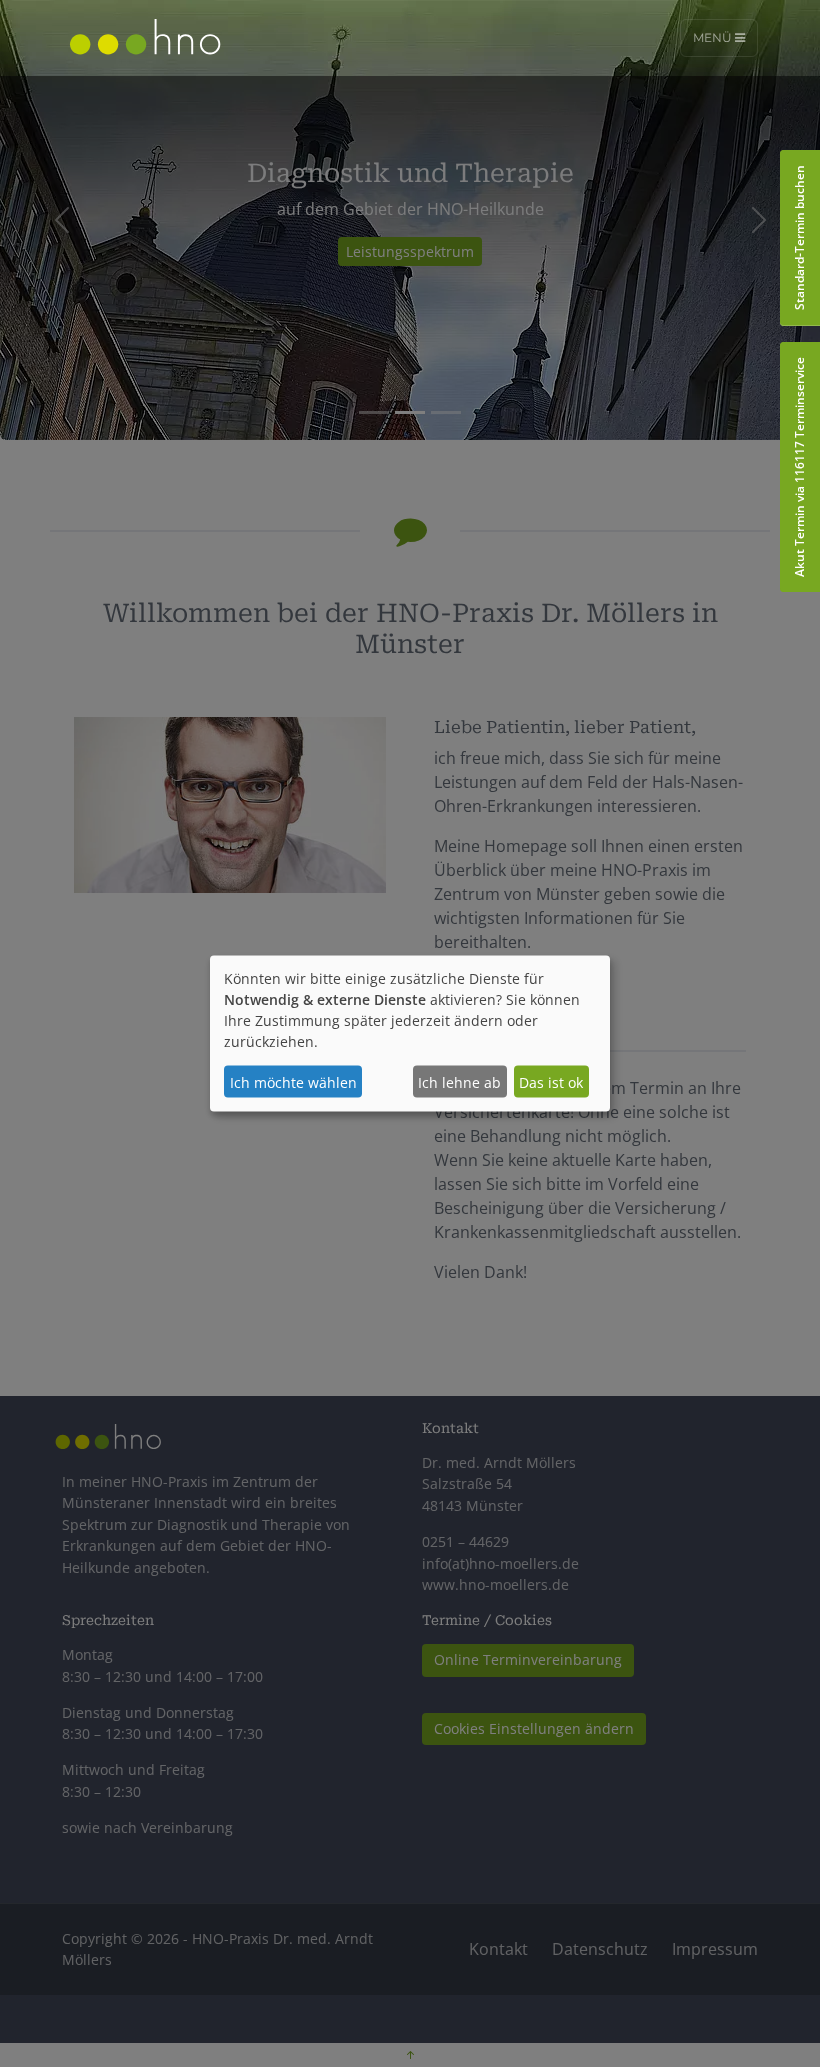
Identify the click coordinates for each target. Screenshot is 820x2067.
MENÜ (714, 37)
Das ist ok (551, 1081)
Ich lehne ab (459, 1081)
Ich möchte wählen (293, 1081)
